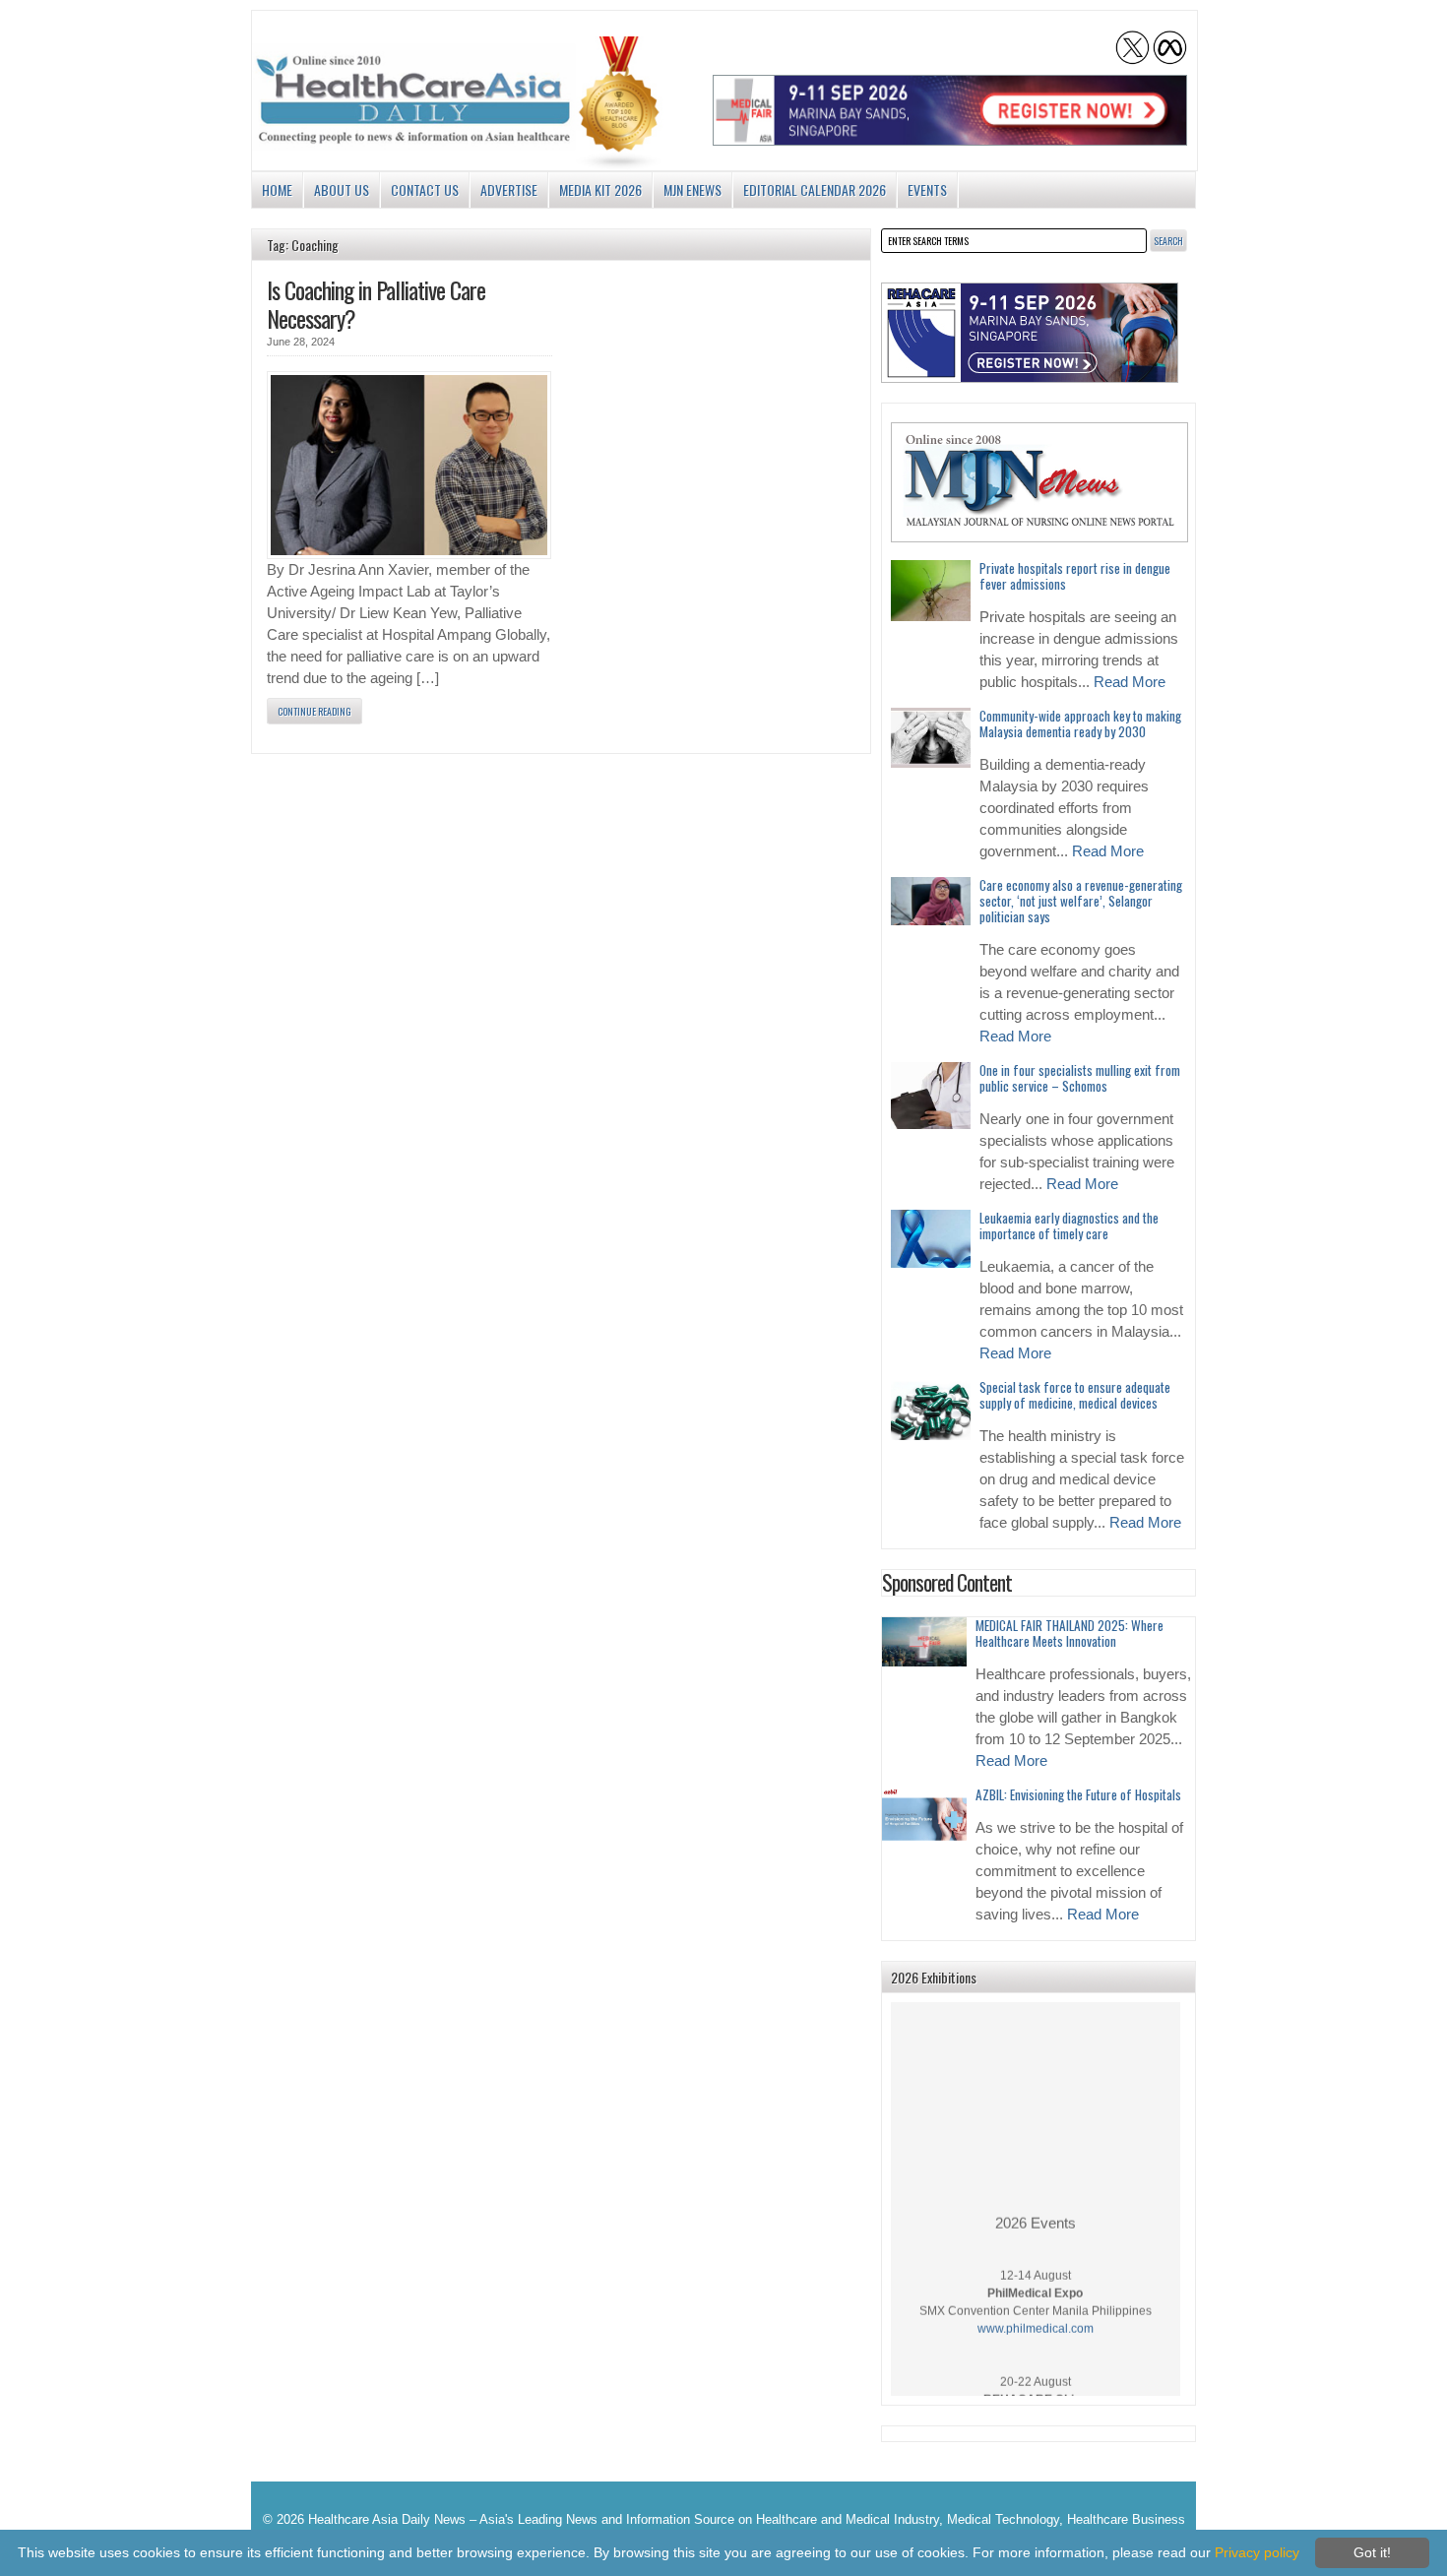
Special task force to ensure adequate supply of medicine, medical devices (1075, 1395)
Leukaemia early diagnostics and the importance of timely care (1069, 1225)
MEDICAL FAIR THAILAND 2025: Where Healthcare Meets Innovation (1070, 1633)
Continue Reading (315, 711)
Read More (1130, 682)
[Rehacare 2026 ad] (1030, 333)
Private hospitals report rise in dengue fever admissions (1075, 576)
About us (342, 189)
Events (927, 189)
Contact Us (425, 189)
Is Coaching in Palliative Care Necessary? (376, 304)
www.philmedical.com (1036, 2314)
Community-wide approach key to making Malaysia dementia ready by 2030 (1080, 723)
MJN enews (692, 189)
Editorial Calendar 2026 (815, 189)
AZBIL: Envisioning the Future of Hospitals (1078, 1794)
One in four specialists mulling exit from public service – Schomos (1080, 1078)
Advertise (509, 189)
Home (277, 189)
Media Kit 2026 (600, 189)
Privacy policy (1257, 2552)
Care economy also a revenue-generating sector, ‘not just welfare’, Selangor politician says (1081, 901)
